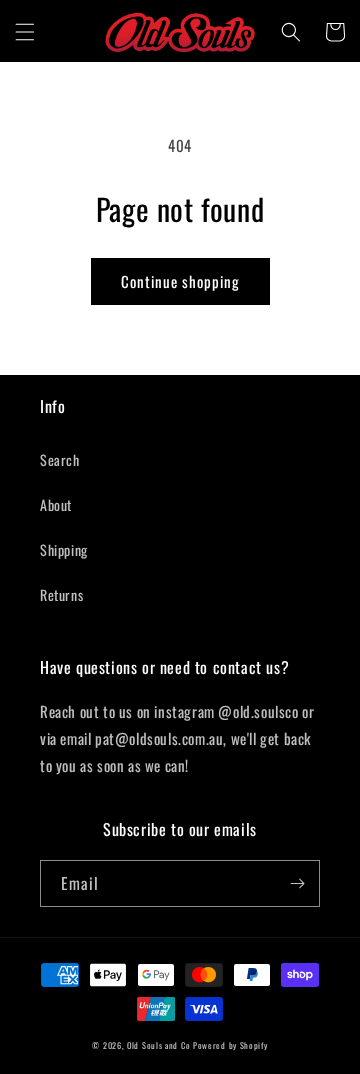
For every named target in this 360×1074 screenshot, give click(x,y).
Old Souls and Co (158, 1045)
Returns (61, 594)
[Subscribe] (297, 883)
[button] (25, 32)
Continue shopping (180, 281)
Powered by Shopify (230, 1045)
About (56, 504)
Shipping (64, 549)
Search (60, 459)
